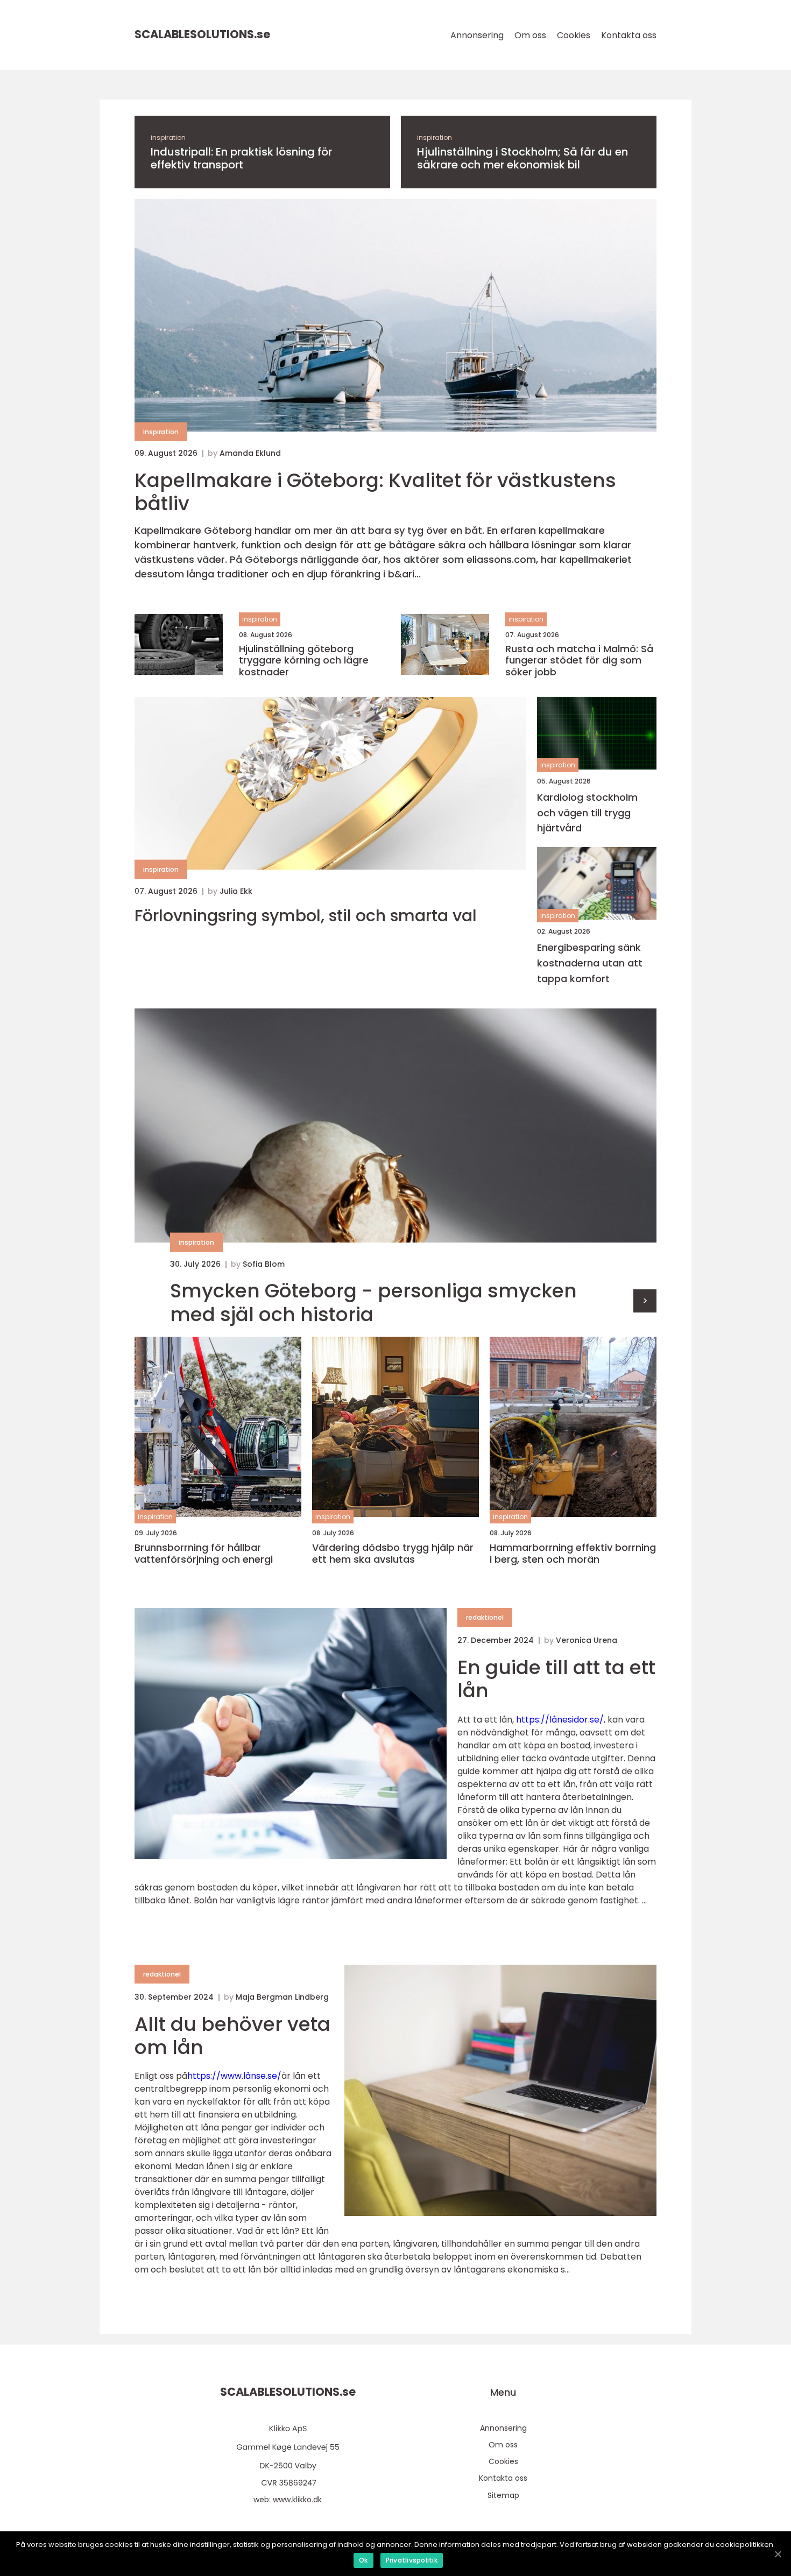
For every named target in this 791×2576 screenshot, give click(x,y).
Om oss (530, 35)
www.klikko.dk (297, 2500)
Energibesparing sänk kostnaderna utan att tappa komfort (590, 963)
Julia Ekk (236, 891)
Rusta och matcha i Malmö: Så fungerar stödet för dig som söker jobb (579, 661)
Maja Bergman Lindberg (282, 1997)
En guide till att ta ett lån (556, 1679)
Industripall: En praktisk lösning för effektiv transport (241, 158)
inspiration (168, 137)
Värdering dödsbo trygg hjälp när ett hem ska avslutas (393, 1553)
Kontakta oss (629, 35)
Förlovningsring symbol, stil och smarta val (306, 916)
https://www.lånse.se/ (234, 2076)
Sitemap (503, 2495)
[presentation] (645, 1301)
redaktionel (485, 1617)
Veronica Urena (587, 1640)
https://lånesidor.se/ (560, 1720)
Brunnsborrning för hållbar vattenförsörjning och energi (204, 1553)
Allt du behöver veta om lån (232, 2036)
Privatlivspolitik (412, 2560)
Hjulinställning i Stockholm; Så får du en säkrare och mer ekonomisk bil (522, 158)
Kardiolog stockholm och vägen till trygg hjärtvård (587, 813)
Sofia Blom (264, 1264)
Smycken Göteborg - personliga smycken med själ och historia (373, 1302)
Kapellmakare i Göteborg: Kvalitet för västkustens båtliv (375, 492)
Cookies (574, 35)
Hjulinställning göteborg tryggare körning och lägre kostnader (304, 661)
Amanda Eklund (250, 453)
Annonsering (477, 35)
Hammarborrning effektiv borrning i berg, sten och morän (573, 1553)
